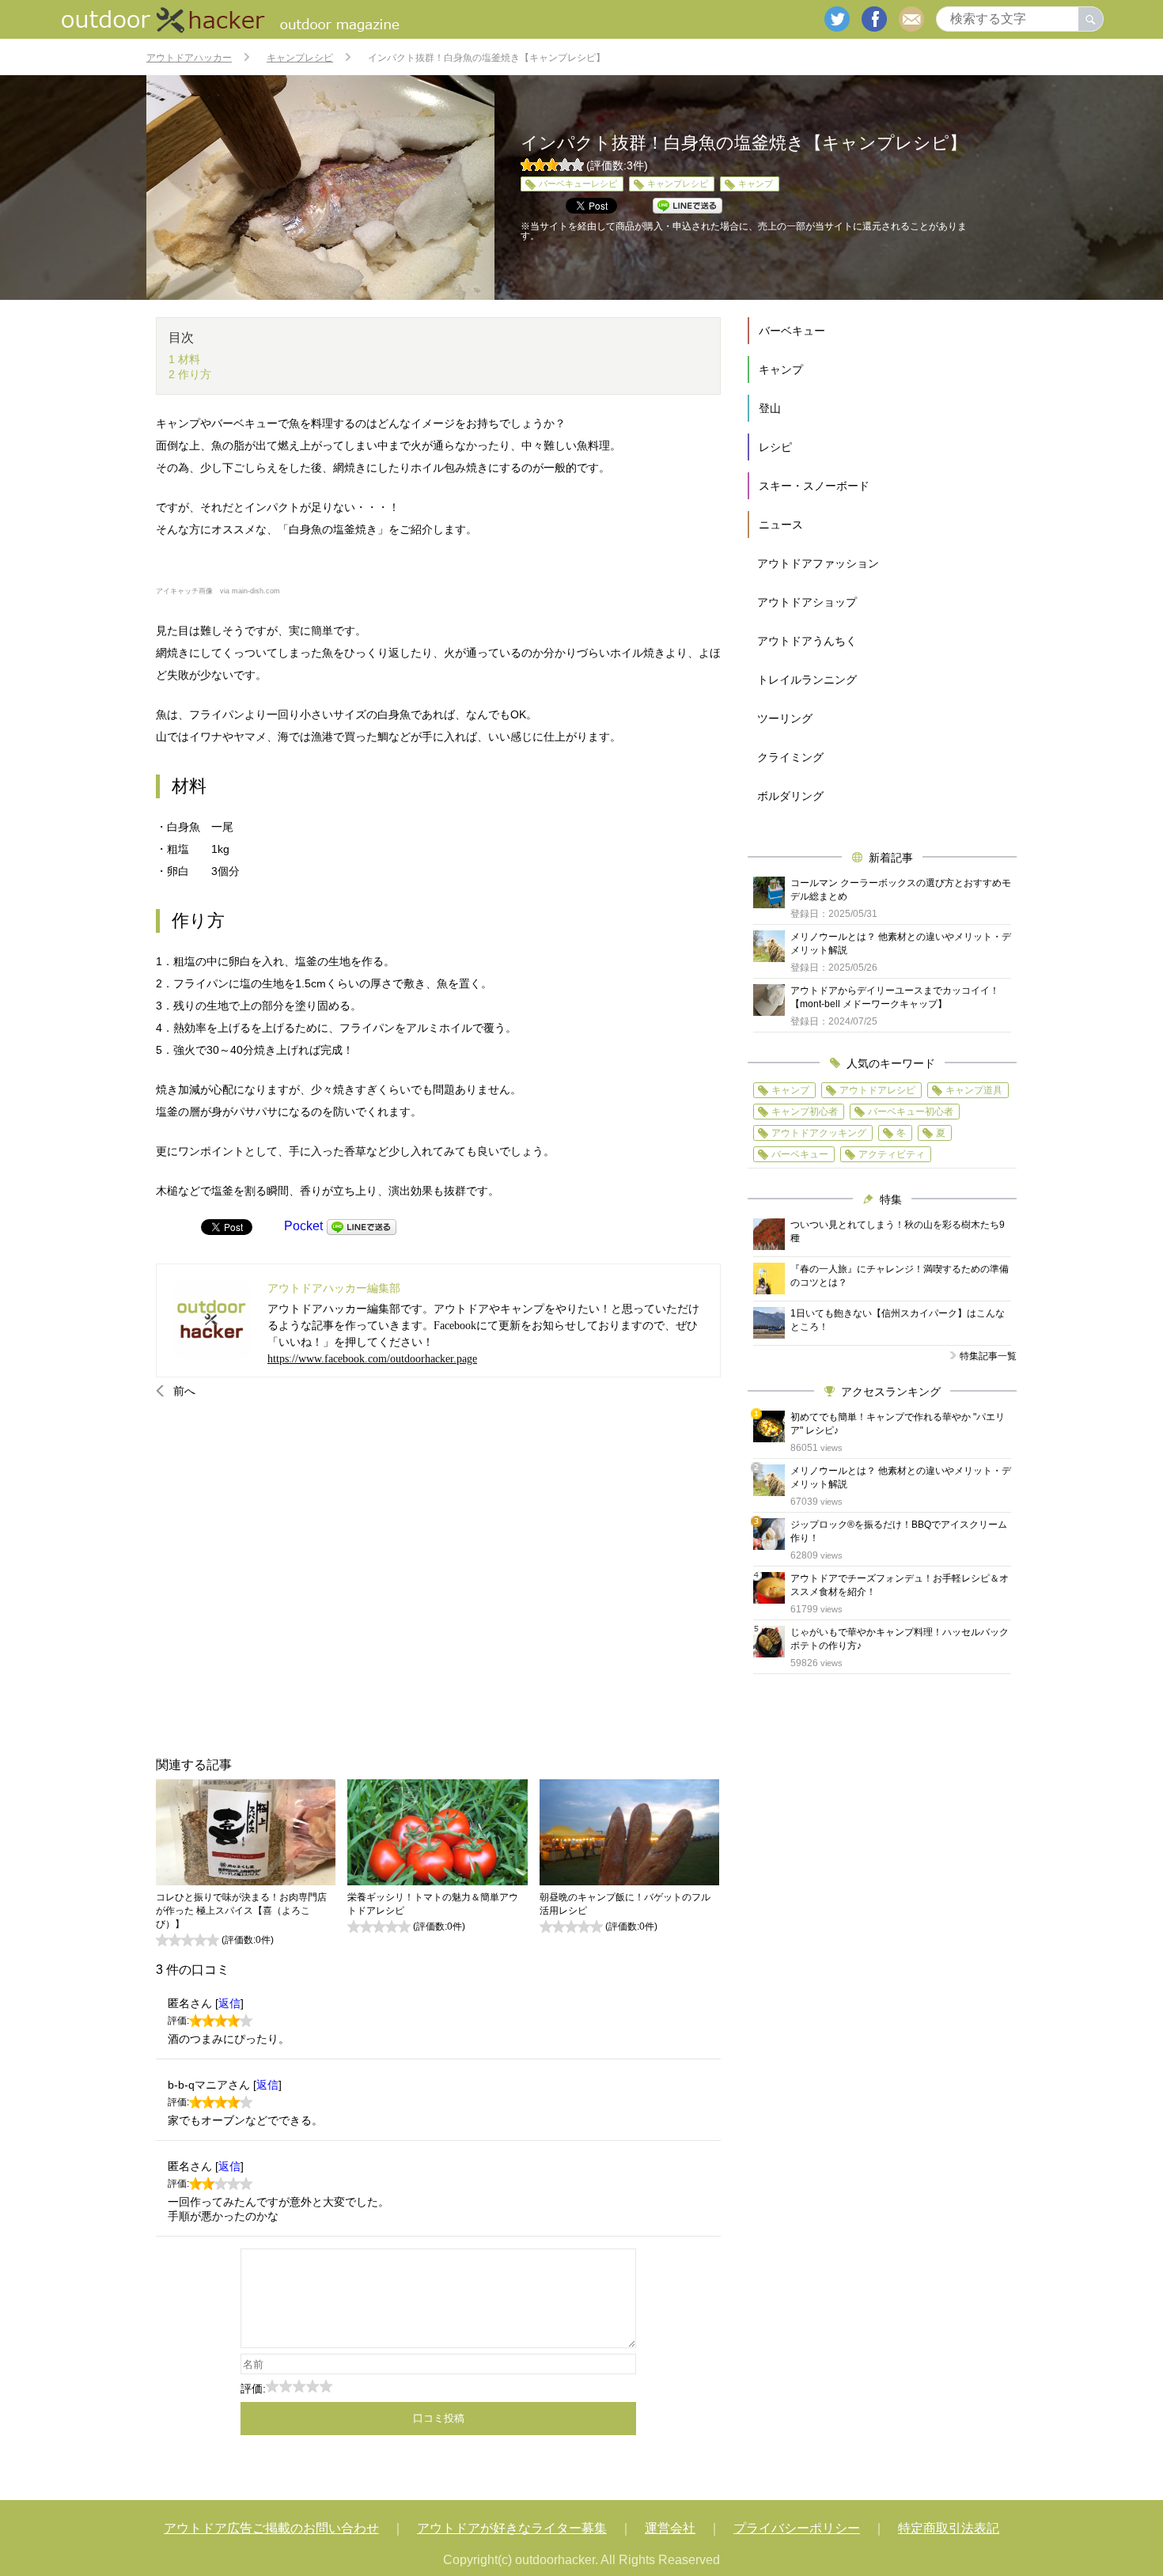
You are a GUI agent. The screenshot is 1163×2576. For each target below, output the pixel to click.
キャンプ (756, 184)
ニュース (781, 525)
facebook (874, 19)
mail (911, 19)
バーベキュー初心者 (911, 1112)
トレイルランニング (807, 680)
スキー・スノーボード (814, 486)
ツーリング (785, 718)
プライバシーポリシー (797, 2528)
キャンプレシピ (678, 184)
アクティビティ (892, 1154)
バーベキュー (792, 331)
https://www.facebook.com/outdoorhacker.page (372, 1359)
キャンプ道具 (974, 1090)
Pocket (303, 1226)
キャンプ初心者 (805, 1112)
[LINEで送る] (362, 1226)
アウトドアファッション (818, 563)
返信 (229, 2003)
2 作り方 (190, 374)
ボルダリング (790, 796)
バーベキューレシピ (578, 184)
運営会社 (670, 2528)
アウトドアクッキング (819, 1133)
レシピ (775, 447)
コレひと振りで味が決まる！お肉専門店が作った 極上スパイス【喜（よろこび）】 (241, 1911)
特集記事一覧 (988, 1356)
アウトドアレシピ (877, 1090)
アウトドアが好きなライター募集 (512, 2528)
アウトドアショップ (807, 602)
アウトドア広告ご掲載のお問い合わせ (271, 2528)
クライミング (790, 757)
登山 (770, 408)
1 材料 (184, 359)
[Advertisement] (438, 1578)
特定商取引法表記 (949, 2528)
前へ (184, 1391)
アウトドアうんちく (807, 641)
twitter (837, 19)
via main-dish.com (250, 591)
